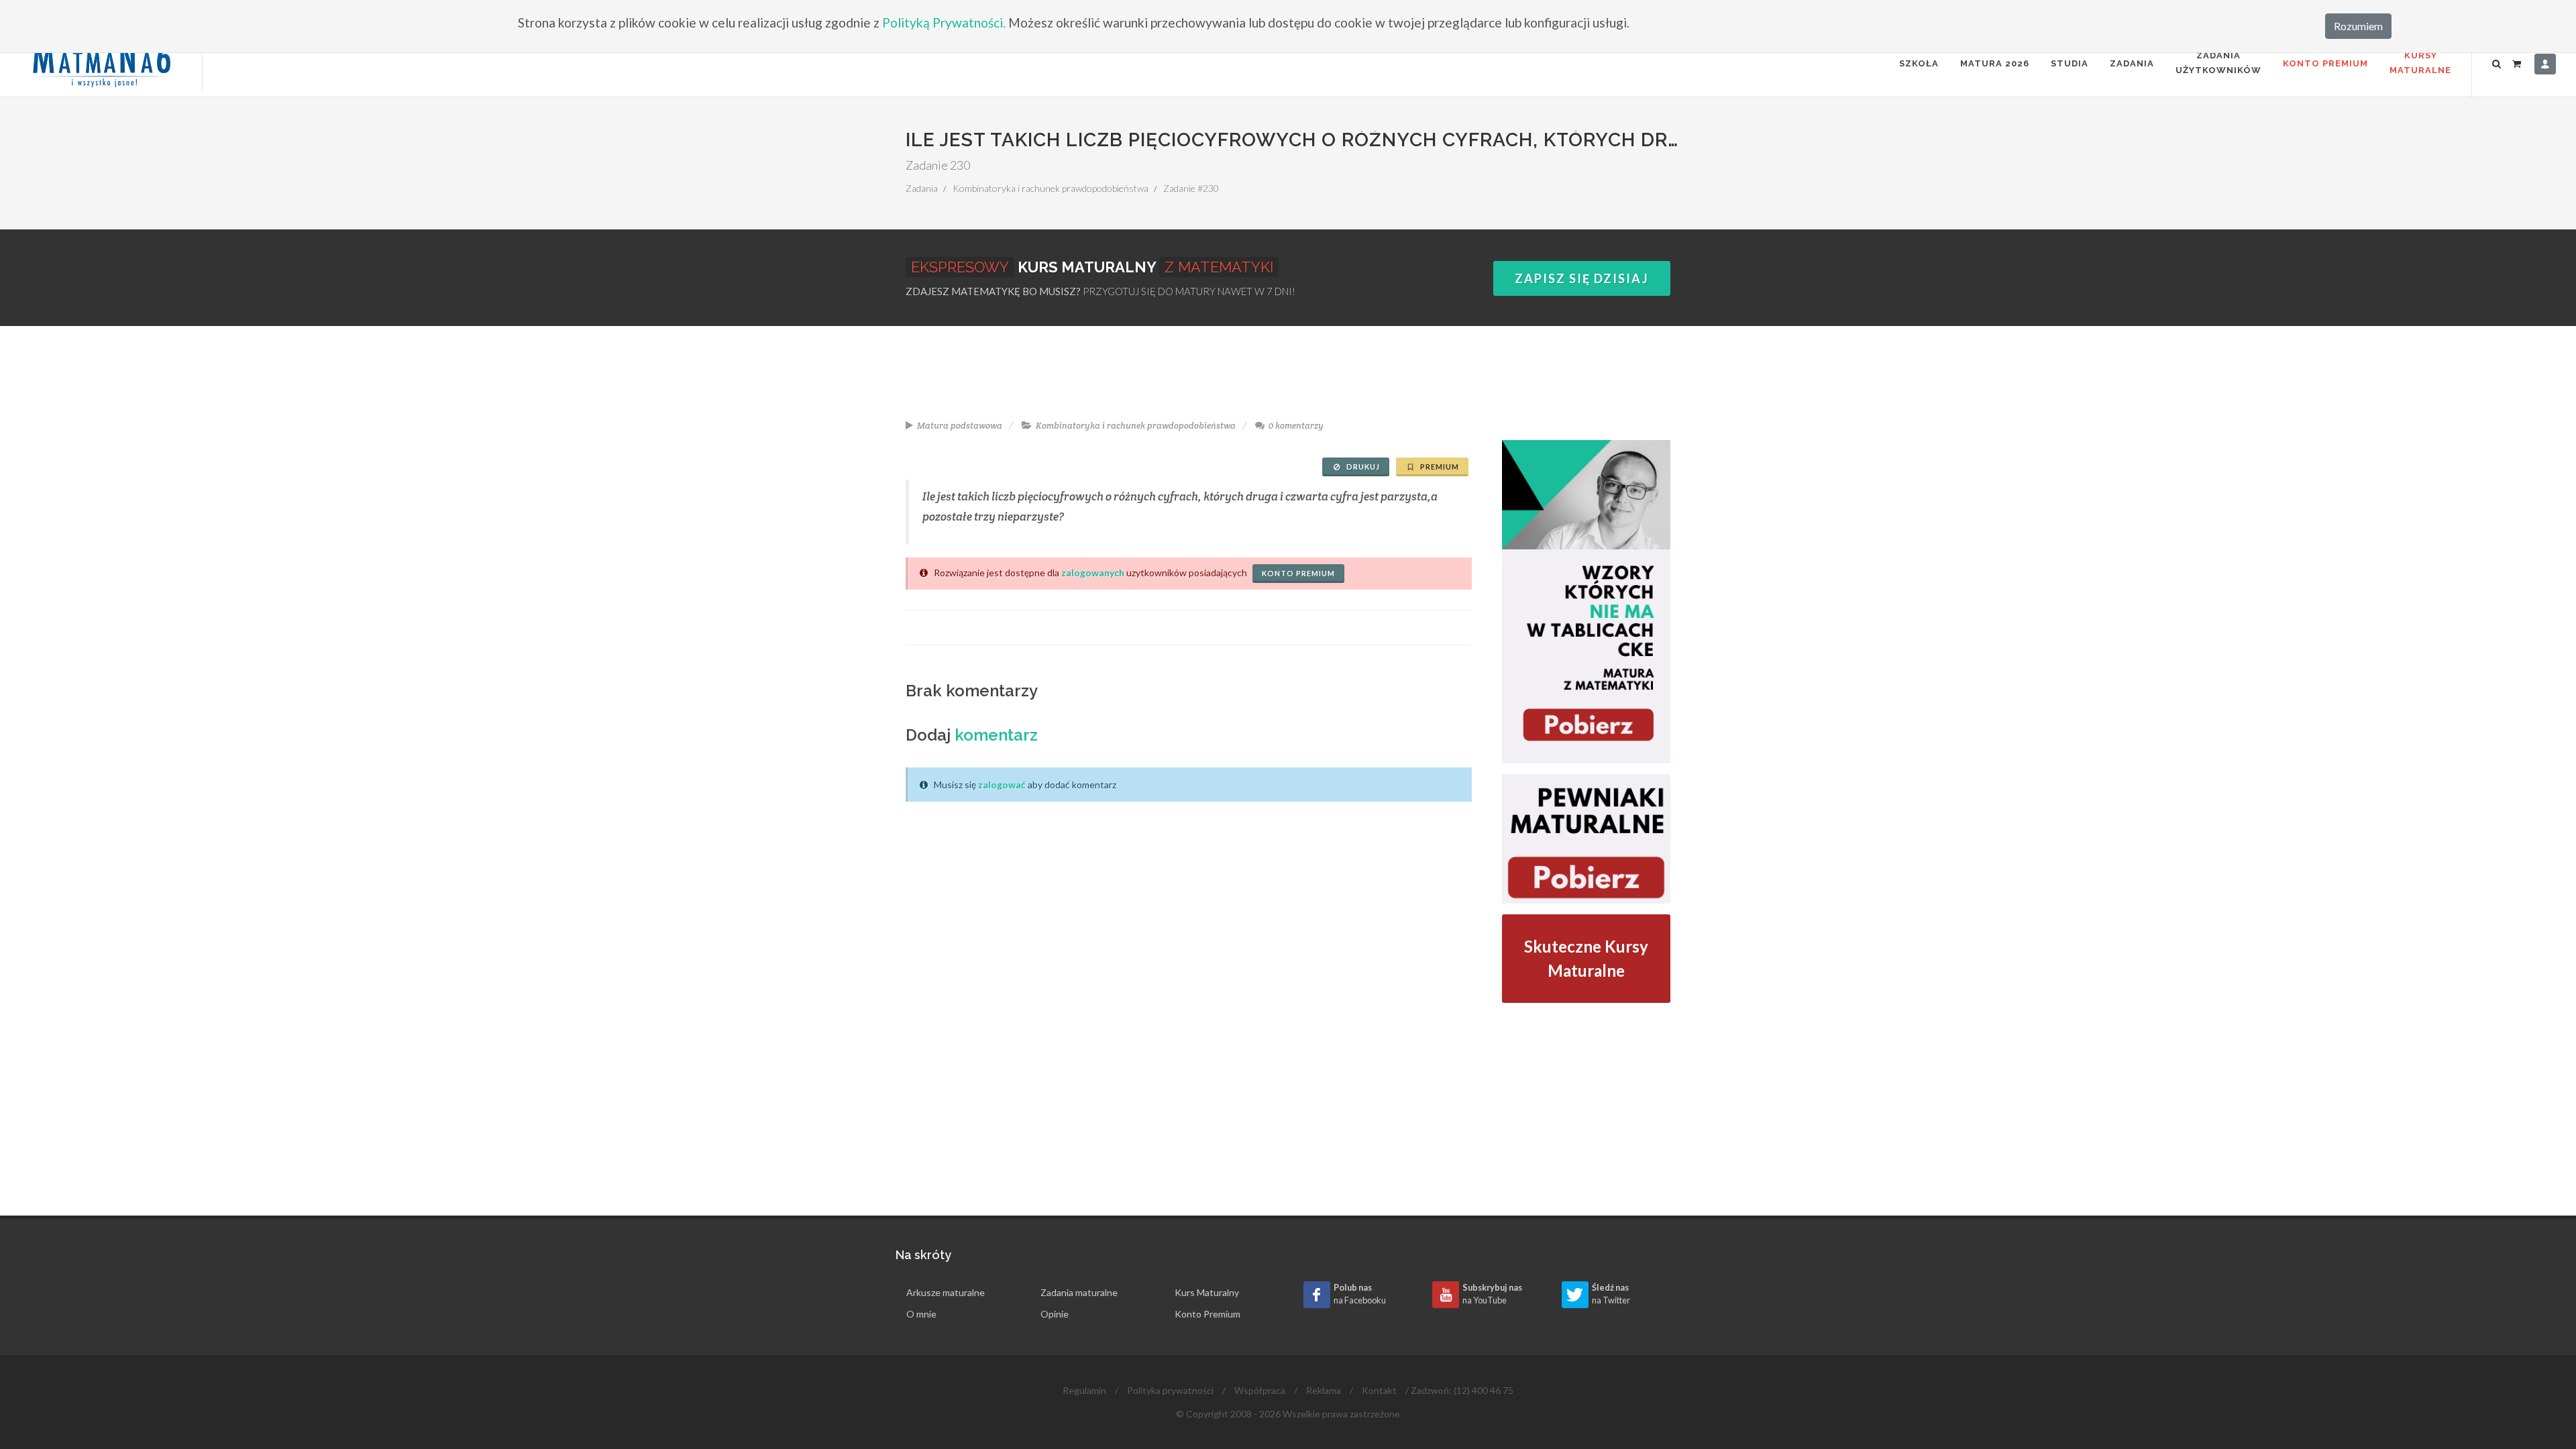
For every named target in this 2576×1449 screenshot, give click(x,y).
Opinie (1055, 1314)
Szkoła (1919, 63)
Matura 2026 (1995, 63)
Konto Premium (2325, 63)
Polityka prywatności (1170, 1390)
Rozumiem (2358, 26)
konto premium (1298, 573)
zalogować (1002, 785)
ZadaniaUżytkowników (2218, 63)
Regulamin (1084, 1390)
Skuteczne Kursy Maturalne (1586, 958)
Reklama (1324, 1390)
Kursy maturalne (2420, 63)
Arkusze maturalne (946, 1292)
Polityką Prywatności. (944, 22)
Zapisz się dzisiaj (1582, 278)
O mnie (921, 1314)
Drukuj (1362, 467)
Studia (2070, 63)
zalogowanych (1093, 573)
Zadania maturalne (1079, 1292)
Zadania (2132, 63)
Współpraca (1260, 1390)
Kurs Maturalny (1207, 1292)
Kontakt (1379, 1390)
